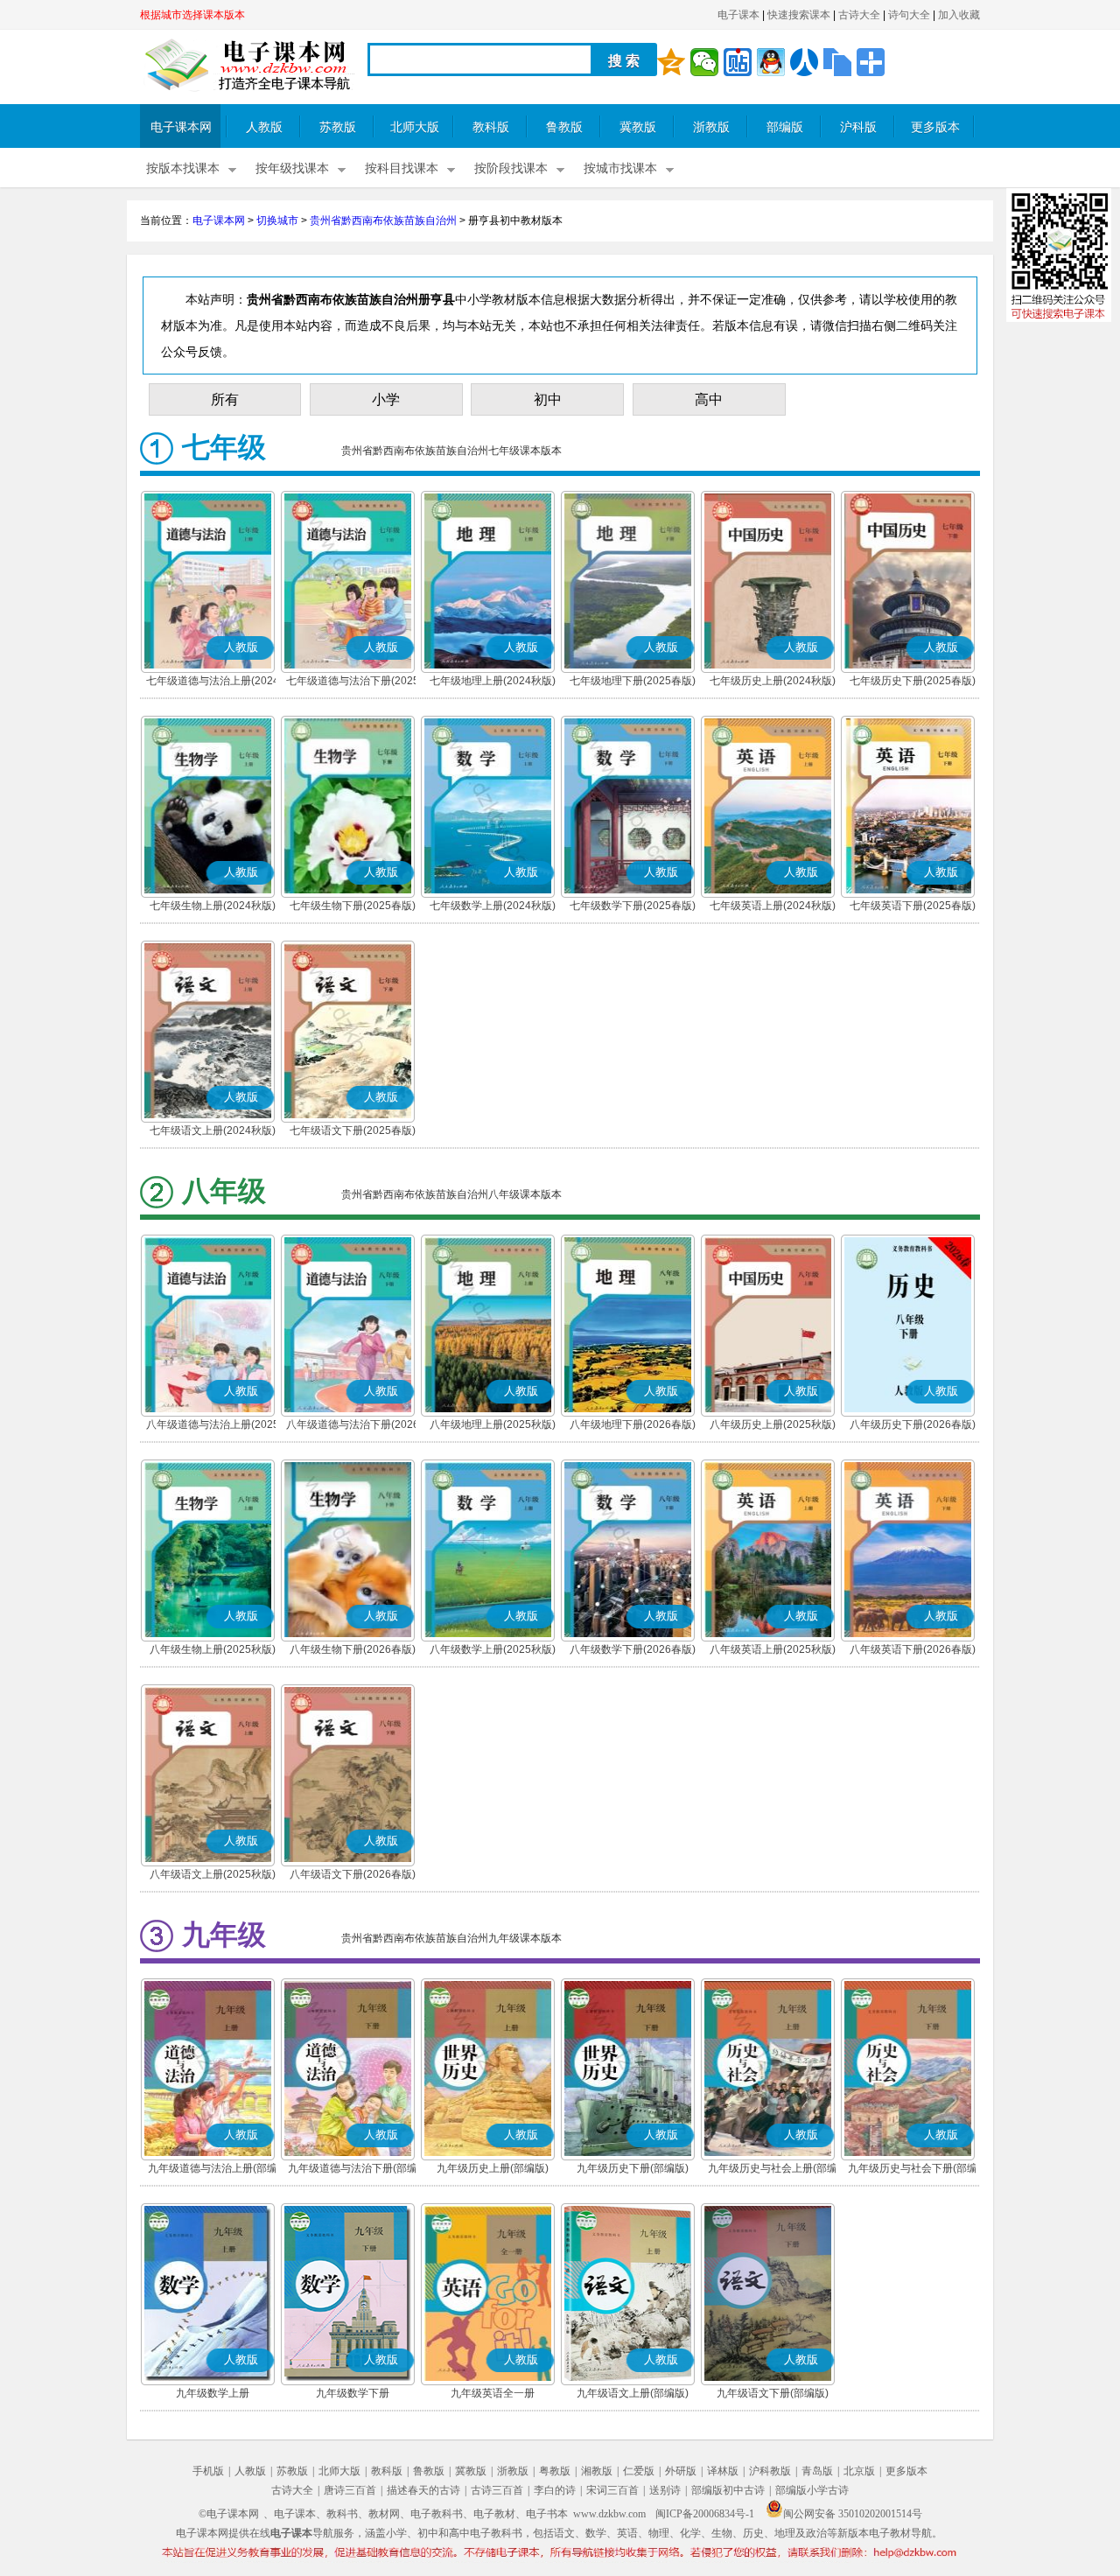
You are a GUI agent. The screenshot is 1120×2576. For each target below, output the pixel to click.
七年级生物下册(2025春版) (353, 906)
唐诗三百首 (350, 2490)
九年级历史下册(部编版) (633, 2168)
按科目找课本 (402, 168)
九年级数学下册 (353, 2393)
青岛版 (817, 2471)
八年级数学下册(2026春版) (633, 1649)
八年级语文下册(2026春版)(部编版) (353, 1876)
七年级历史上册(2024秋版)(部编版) (773, 682)
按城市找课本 (620, 168)
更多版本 (935, 127)
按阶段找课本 (511, 168)
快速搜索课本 (799, 15)
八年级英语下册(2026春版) (913, 1649)
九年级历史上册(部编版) (493, 2168)
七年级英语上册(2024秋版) (773, 906)
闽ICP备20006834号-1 (705, 2514)
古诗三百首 (497, 2490)
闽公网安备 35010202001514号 (853, 2514)
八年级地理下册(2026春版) (633, 1424)
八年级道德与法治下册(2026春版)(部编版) (353, 1426)
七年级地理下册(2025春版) (633, 681)
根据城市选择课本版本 (192, 15)
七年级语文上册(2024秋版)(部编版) (213, 1132)
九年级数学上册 (213, 2393)
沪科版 (858, 127)
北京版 (859, 2471)
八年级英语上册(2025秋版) (773, 1649)
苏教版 (338, 127)
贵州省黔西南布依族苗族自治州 (383, 220)
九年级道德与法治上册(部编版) (213, 2170)
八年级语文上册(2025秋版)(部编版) (213, 1876)
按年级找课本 (292, 168)
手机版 (208, 2471)
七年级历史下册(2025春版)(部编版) (913, 682)
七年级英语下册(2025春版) (913, 906)
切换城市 (277, 220)
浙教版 (711, 127)
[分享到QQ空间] (671, 62)
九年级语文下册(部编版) (773, 2393)
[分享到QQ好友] (771, 62)
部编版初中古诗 (728, 2490)
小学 (386, 399)
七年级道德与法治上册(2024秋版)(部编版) (213, 682)
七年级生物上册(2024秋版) (213, 906)
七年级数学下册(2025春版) (633, 906)
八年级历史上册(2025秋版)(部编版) (773, 1426)
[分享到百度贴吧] (738, 62)
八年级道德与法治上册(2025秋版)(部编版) (213, 1426)
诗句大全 (909, 15)
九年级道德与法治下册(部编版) (353, 2170)
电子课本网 (181, 127)
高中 (709, 399)
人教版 (264, 127)
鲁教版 (564, 127)
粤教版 (555, 2471)
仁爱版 (639, 2471)
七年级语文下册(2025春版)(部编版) (353, 1132)
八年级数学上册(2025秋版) (493, 1649)
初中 (548, 399)
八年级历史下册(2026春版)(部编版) (913, 1426)
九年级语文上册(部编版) (633, 2393)
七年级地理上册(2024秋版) (493, 681)
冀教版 (638, 127)
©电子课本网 (229, 2514)
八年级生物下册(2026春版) (353, 1649)
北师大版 (415, 127)
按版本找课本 (183, 168)
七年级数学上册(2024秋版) (493, 906)
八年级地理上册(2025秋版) (493, 1424)
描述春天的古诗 (423, 2490)
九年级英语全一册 (493, 2393)
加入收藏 (959, 15)
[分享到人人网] (804, 62)
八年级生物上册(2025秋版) (213, 1649)
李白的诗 (555, 2490)
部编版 (785, 127)
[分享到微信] (704, 62)
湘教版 (597, 2471)
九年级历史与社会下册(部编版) (913, 2170)
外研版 (681, 2471)
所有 (225, 399)
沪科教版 (770, 2471)
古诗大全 (859, 15)
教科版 (491, 127)
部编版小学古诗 (812, 2490)
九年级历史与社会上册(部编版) (773, 2170)
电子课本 (738, 15)
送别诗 (665, 2490)
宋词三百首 (612, 2490)
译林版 (723, 2471)
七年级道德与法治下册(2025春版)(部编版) (353, 682)
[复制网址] (837, 62)
